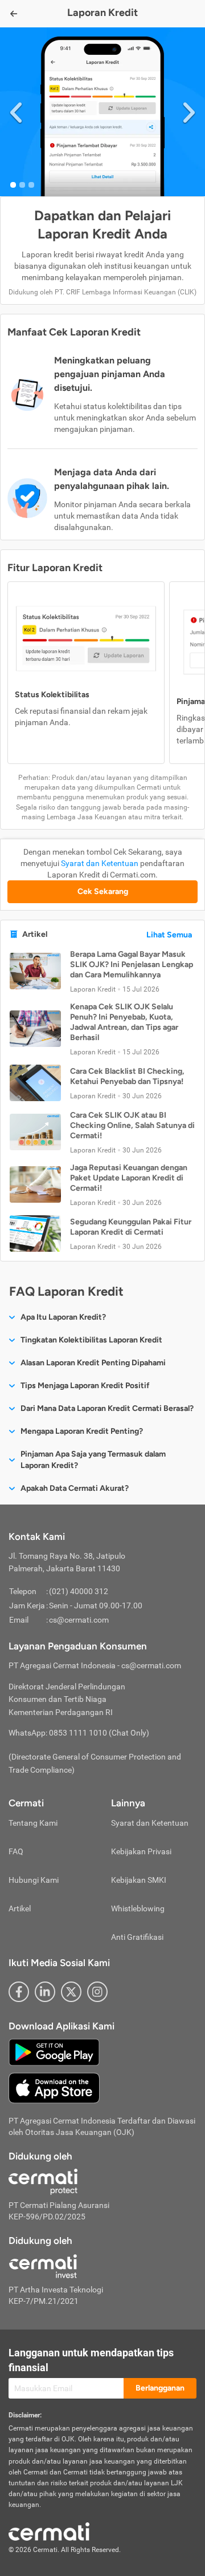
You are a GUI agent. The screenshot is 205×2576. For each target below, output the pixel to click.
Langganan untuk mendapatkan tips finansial (91, 2360)
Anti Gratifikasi (137, 1937)
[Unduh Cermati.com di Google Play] (54, 2052)
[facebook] (19, 1992)
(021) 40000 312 (79, 1591)
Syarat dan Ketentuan (100, 863)
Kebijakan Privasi (141, 1851)
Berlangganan (160, 2388)
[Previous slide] (16, 112)
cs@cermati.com (79, 1620)
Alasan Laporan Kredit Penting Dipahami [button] (93, 1363)
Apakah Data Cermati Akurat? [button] (75, 1488)
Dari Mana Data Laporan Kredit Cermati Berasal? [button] (107, 1408)
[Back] (14, 14)
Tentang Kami (33, 1823)
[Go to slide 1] (13, 185)
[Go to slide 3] (31, 185)
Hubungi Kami (34, 1880)
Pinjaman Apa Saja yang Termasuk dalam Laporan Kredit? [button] (93, 1460)
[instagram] (97, 1992)
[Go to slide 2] (22, 185)
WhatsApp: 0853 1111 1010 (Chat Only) (79, 1733)
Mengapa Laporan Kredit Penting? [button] (82, 1431)
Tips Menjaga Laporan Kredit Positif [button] (85, 1386)
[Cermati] (49, 2531)
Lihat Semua (169, 935)
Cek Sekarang (103, 891)
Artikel (20, 1908)
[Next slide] (189, 112)
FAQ (16, 1851)
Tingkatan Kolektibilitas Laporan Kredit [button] (91, 1340)
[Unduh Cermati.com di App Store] (54, 2088)
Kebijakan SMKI (139, 1880)
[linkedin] (45, 1992)
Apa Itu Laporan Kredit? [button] (63, 1317)
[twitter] (71, 1992)
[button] (102, 971)
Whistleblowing (138, 1908)
